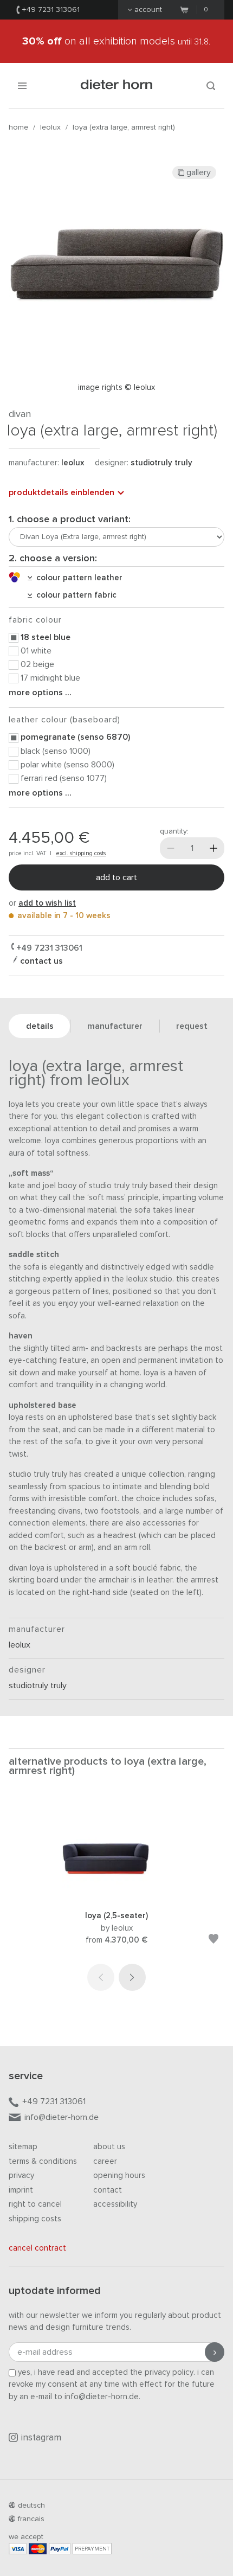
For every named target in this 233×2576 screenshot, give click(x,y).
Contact (108, 2190)
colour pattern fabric (74, 595)
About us (109, 2147)
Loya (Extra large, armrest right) (124, 127)
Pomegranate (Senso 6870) (75, 737)
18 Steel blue (46, 637)
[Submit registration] (215, 2352)
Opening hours (119, 2175)
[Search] (211, 85)
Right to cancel (35, 2204)
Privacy (21, 2175)
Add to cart (116, 877)
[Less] (171, 848)
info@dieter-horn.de (62, 2117)
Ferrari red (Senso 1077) (64, 778)
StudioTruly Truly (161, 463)
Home (18, 127)
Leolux (50, 127)
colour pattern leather (77, 578)
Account (148, 10)
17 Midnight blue (50, 678)
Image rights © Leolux (116, 387)
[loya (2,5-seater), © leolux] (116, 1896)
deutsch (31, 2505)
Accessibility (115, 2204)
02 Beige (37, 664)
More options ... (40, 693)
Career (105, 2161)
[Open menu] (22, 85)
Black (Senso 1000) (56, 751)
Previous (101, 1977)
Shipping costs (35, 2219)
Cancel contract (37, 2248)
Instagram (41, 2438)
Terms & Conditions (43, 2161)
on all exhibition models (116, 41)
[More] (213, 848)
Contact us (40, 961)
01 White (36, 651)
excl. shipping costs (81, 853)
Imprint (21, 2190)
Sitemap (23, 2147)
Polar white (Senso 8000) (67, 765)
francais (31, 2519)
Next (132, 1977)
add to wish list (47, 903)
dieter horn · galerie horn (117, 85)
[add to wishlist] (213, 1941)
